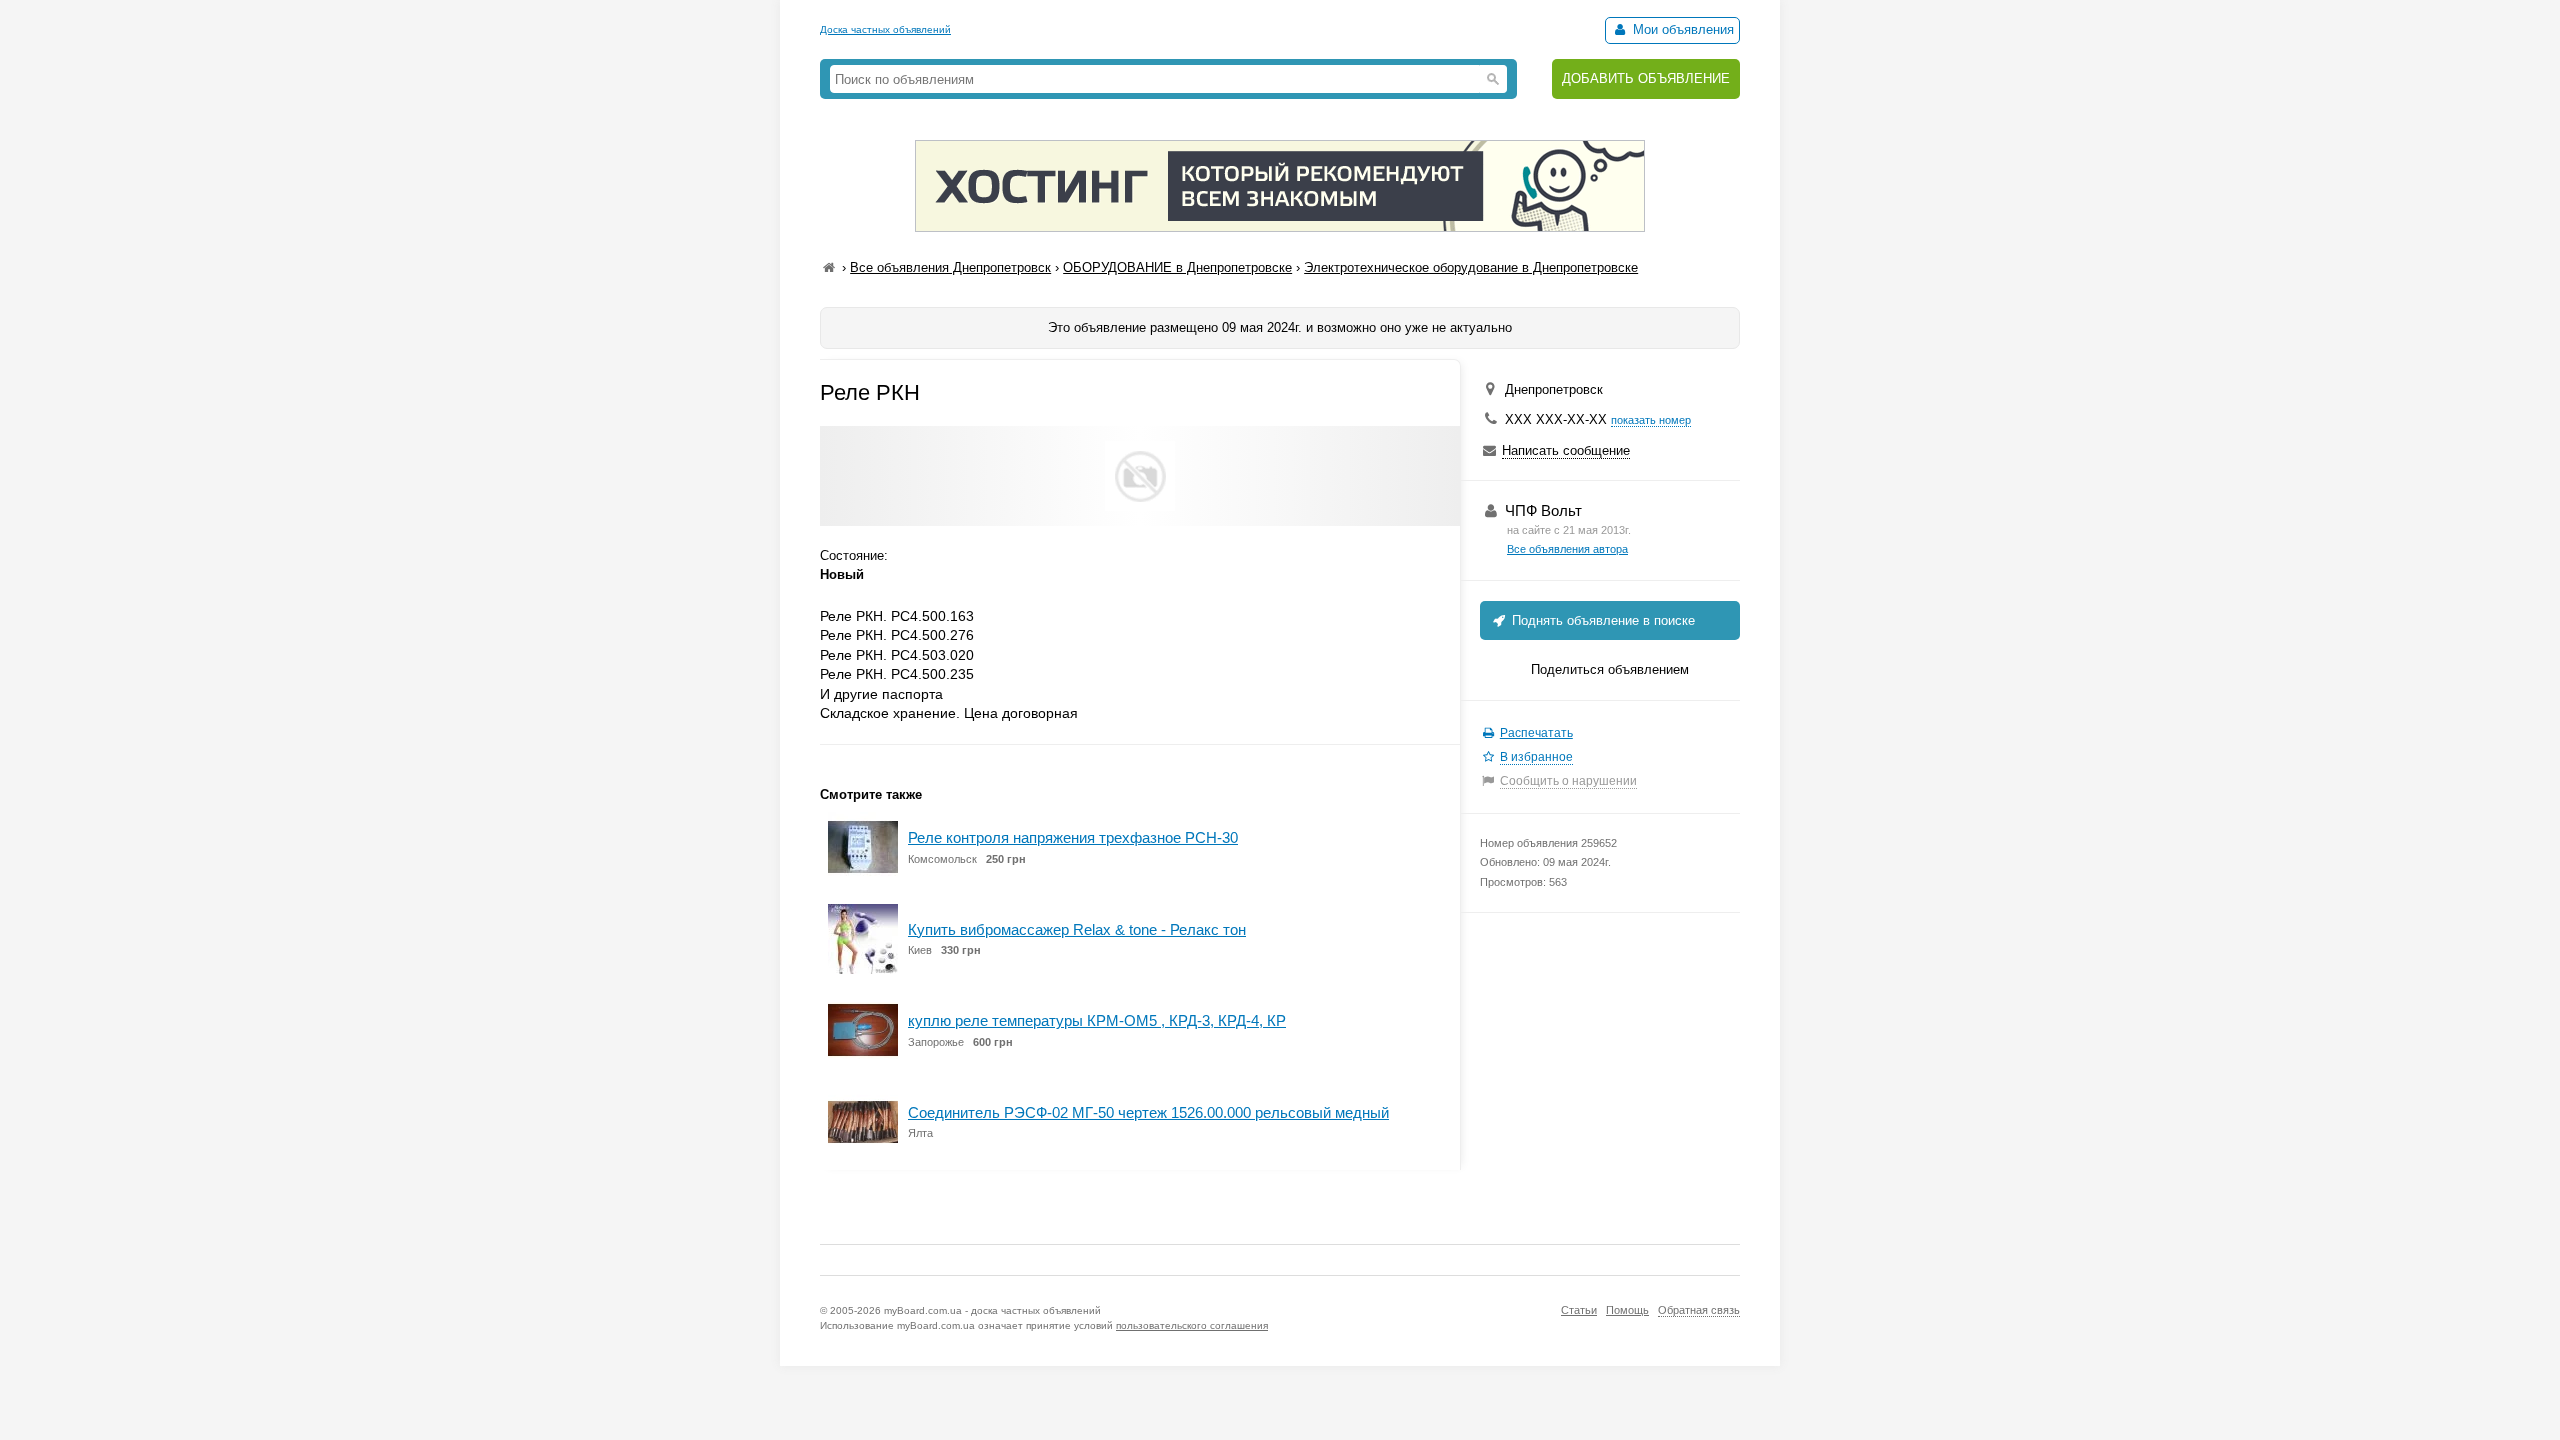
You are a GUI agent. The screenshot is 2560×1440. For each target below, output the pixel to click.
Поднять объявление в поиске (1601, 620)
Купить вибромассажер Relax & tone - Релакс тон (1077, 929)
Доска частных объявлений (885, 29)
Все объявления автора (1567, 549)
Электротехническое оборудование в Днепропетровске (1471, 267)
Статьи (1579, 1310)
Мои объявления (1681, 29)
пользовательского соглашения (1192, 1325)
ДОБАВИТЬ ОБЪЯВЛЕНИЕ (1646, 78)
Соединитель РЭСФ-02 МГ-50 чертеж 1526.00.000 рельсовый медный (1148, 1112)
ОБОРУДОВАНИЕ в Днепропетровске (1177, 267)
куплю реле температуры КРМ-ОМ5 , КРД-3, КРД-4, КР (1097, 1020)
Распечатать (1536, 733)
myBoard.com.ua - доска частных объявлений (992, 1310)
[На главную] (829, 267)
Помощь (1627, 1310)
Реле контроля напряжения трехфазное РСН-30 (1073, 837)
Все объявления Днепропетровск (950, 267)
